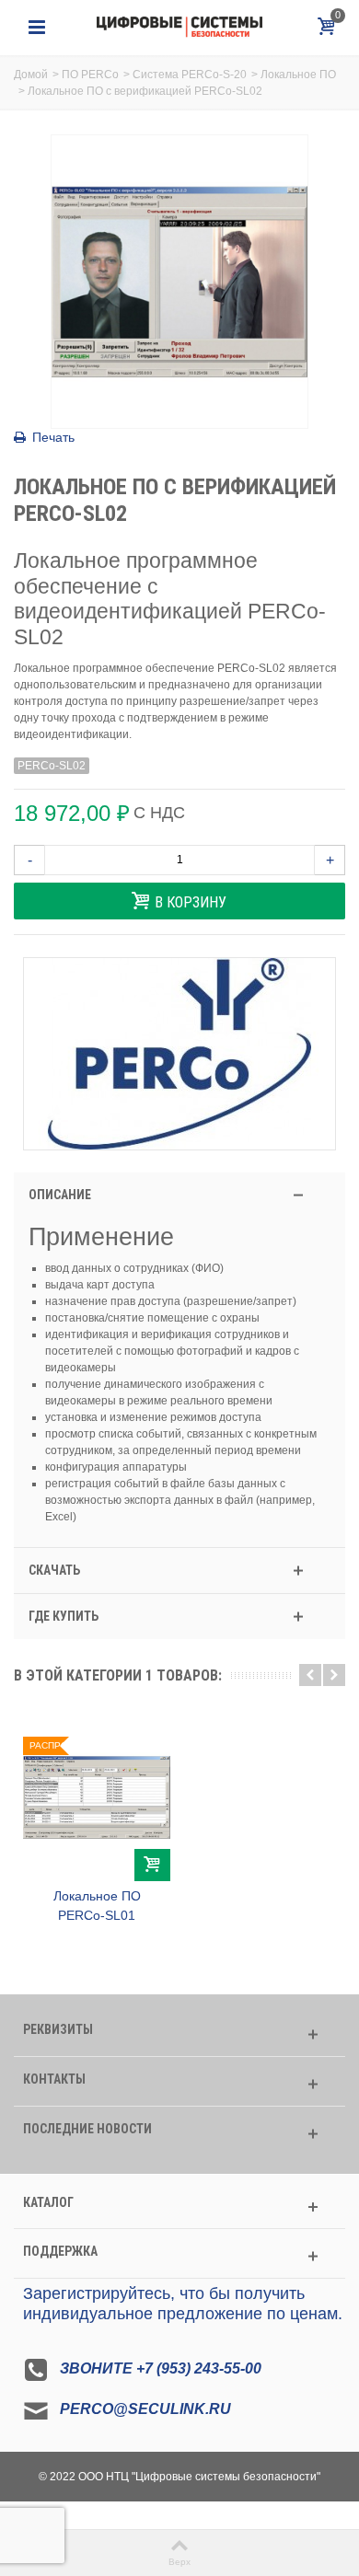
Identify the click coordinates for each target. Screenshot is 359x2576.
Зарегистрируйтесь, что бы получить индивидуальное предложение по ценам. (183, 2304)
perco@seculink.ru (145, 2410)
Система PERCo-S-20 (190, 75)
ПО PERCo (90, 75)
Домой (31, 75)
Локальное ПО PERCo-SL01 (97, 1906)
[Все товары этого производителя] (179, 1054)
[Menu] (37, 28)
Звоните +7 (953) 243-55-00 (161, 2369)
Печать (53, 437)
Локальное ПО (298, 75)
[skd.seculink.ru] (179, 27)
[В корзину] (152, 1865)
